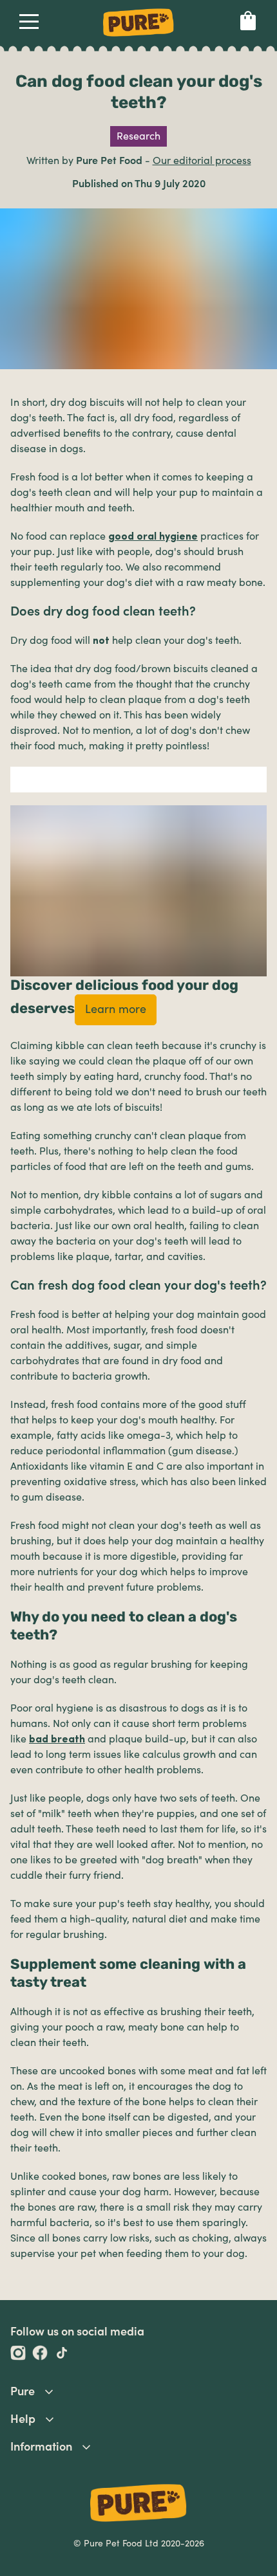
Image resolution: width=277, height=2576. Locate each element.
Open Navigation (29, 24)
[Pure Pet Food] (138, 39)
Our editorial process (202, 161)
